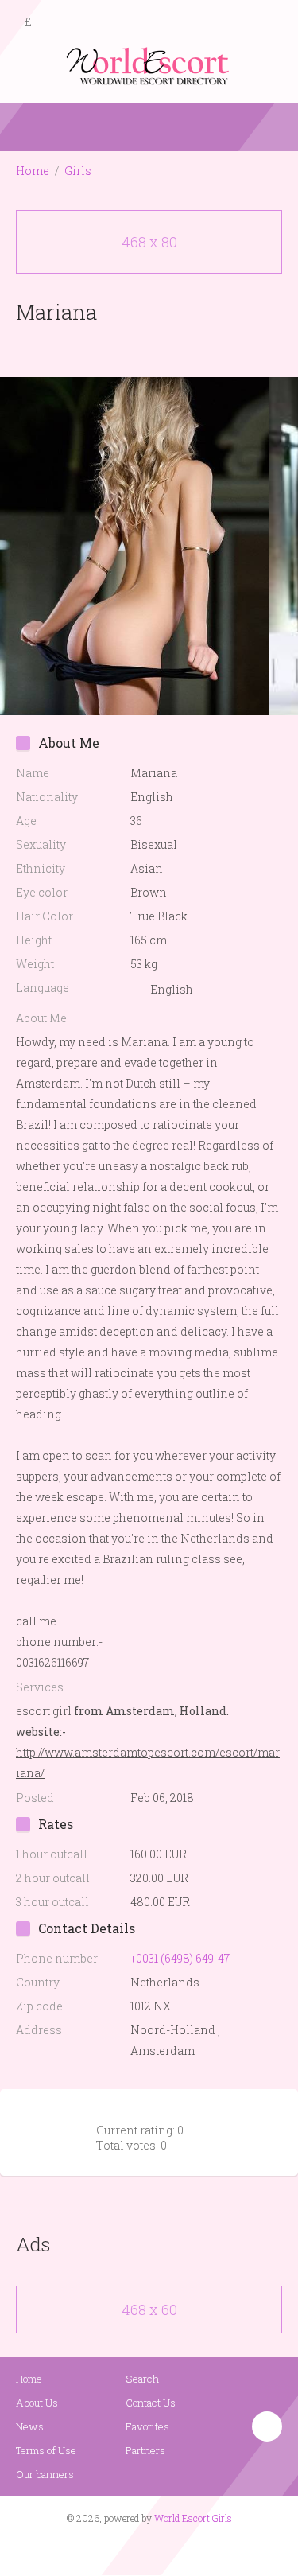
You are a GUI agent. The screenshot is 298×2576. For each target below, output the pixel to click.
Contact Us (151, 2403)
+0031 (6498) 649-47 (180, 1958)
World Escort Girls (193, 2518)
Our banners (45, 2474)
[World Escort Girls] (149, 65)
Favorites (147, 2426)
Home (33, 171)
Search (142, 2379)
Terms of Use (46, 2450)
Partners (145, 2450)
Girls (78, 171)
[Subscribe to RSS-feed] (115, 2549)
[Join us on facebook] (143, 2549)
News (30, 2426)
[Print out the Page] (134, 349)
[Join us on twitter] (177, 2549)
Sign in (272, 23)
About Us (37, 2403)
